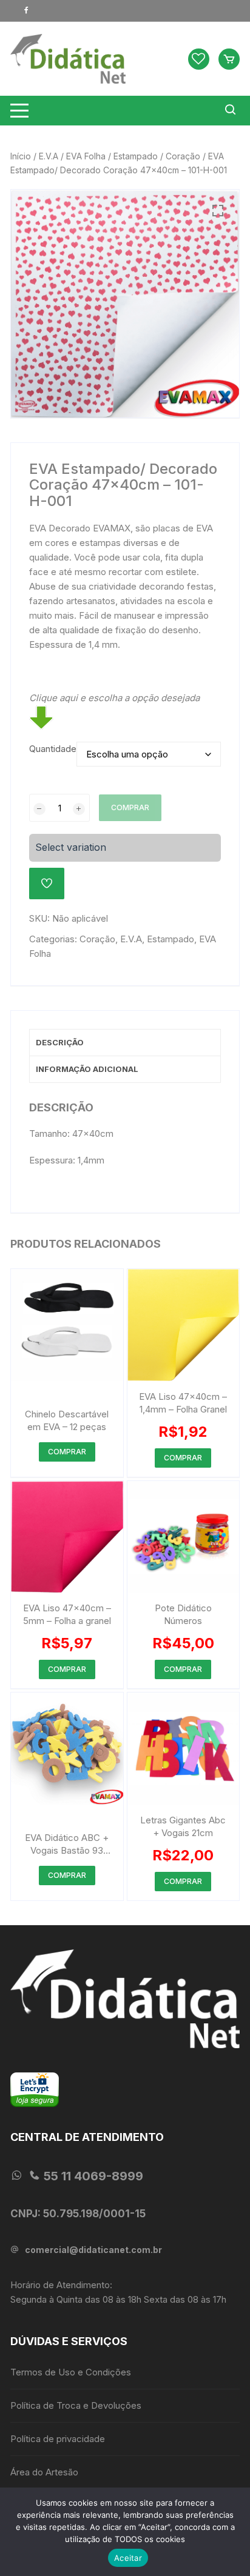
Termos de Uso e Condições (71, 2372)
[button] (218, 211)
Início (21, 156)
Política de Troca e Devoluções (76, 2405)
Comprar (130, 807)
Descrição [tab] (60, 1042)
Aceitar (128, 2558)
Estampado (136, 156)
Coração (183, 156)
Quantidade (53, 749)
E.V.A (49, 156)
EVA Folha (86, 156)
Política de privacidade (58, 2439)
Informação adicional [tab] (87, 1069)
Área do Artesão (44, 2472)
